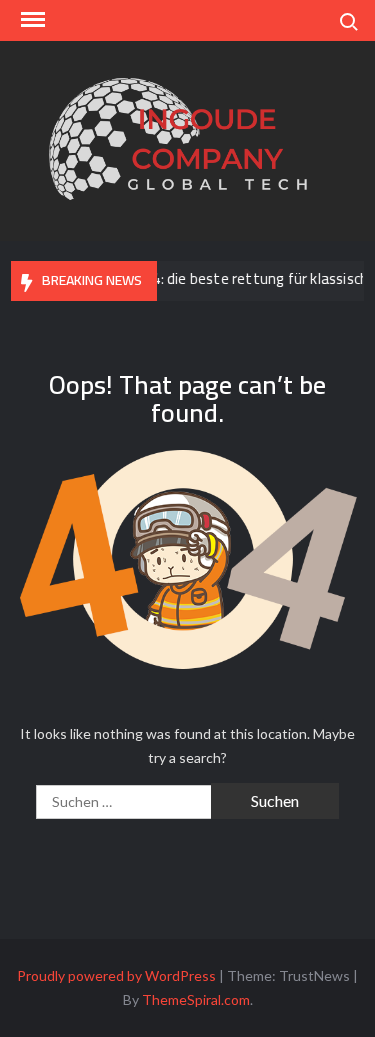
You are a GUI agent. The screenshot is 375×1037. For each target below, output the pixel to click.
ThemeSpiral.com (196, 999)
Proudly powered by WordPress (116, 975)
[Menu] (31, 20)
